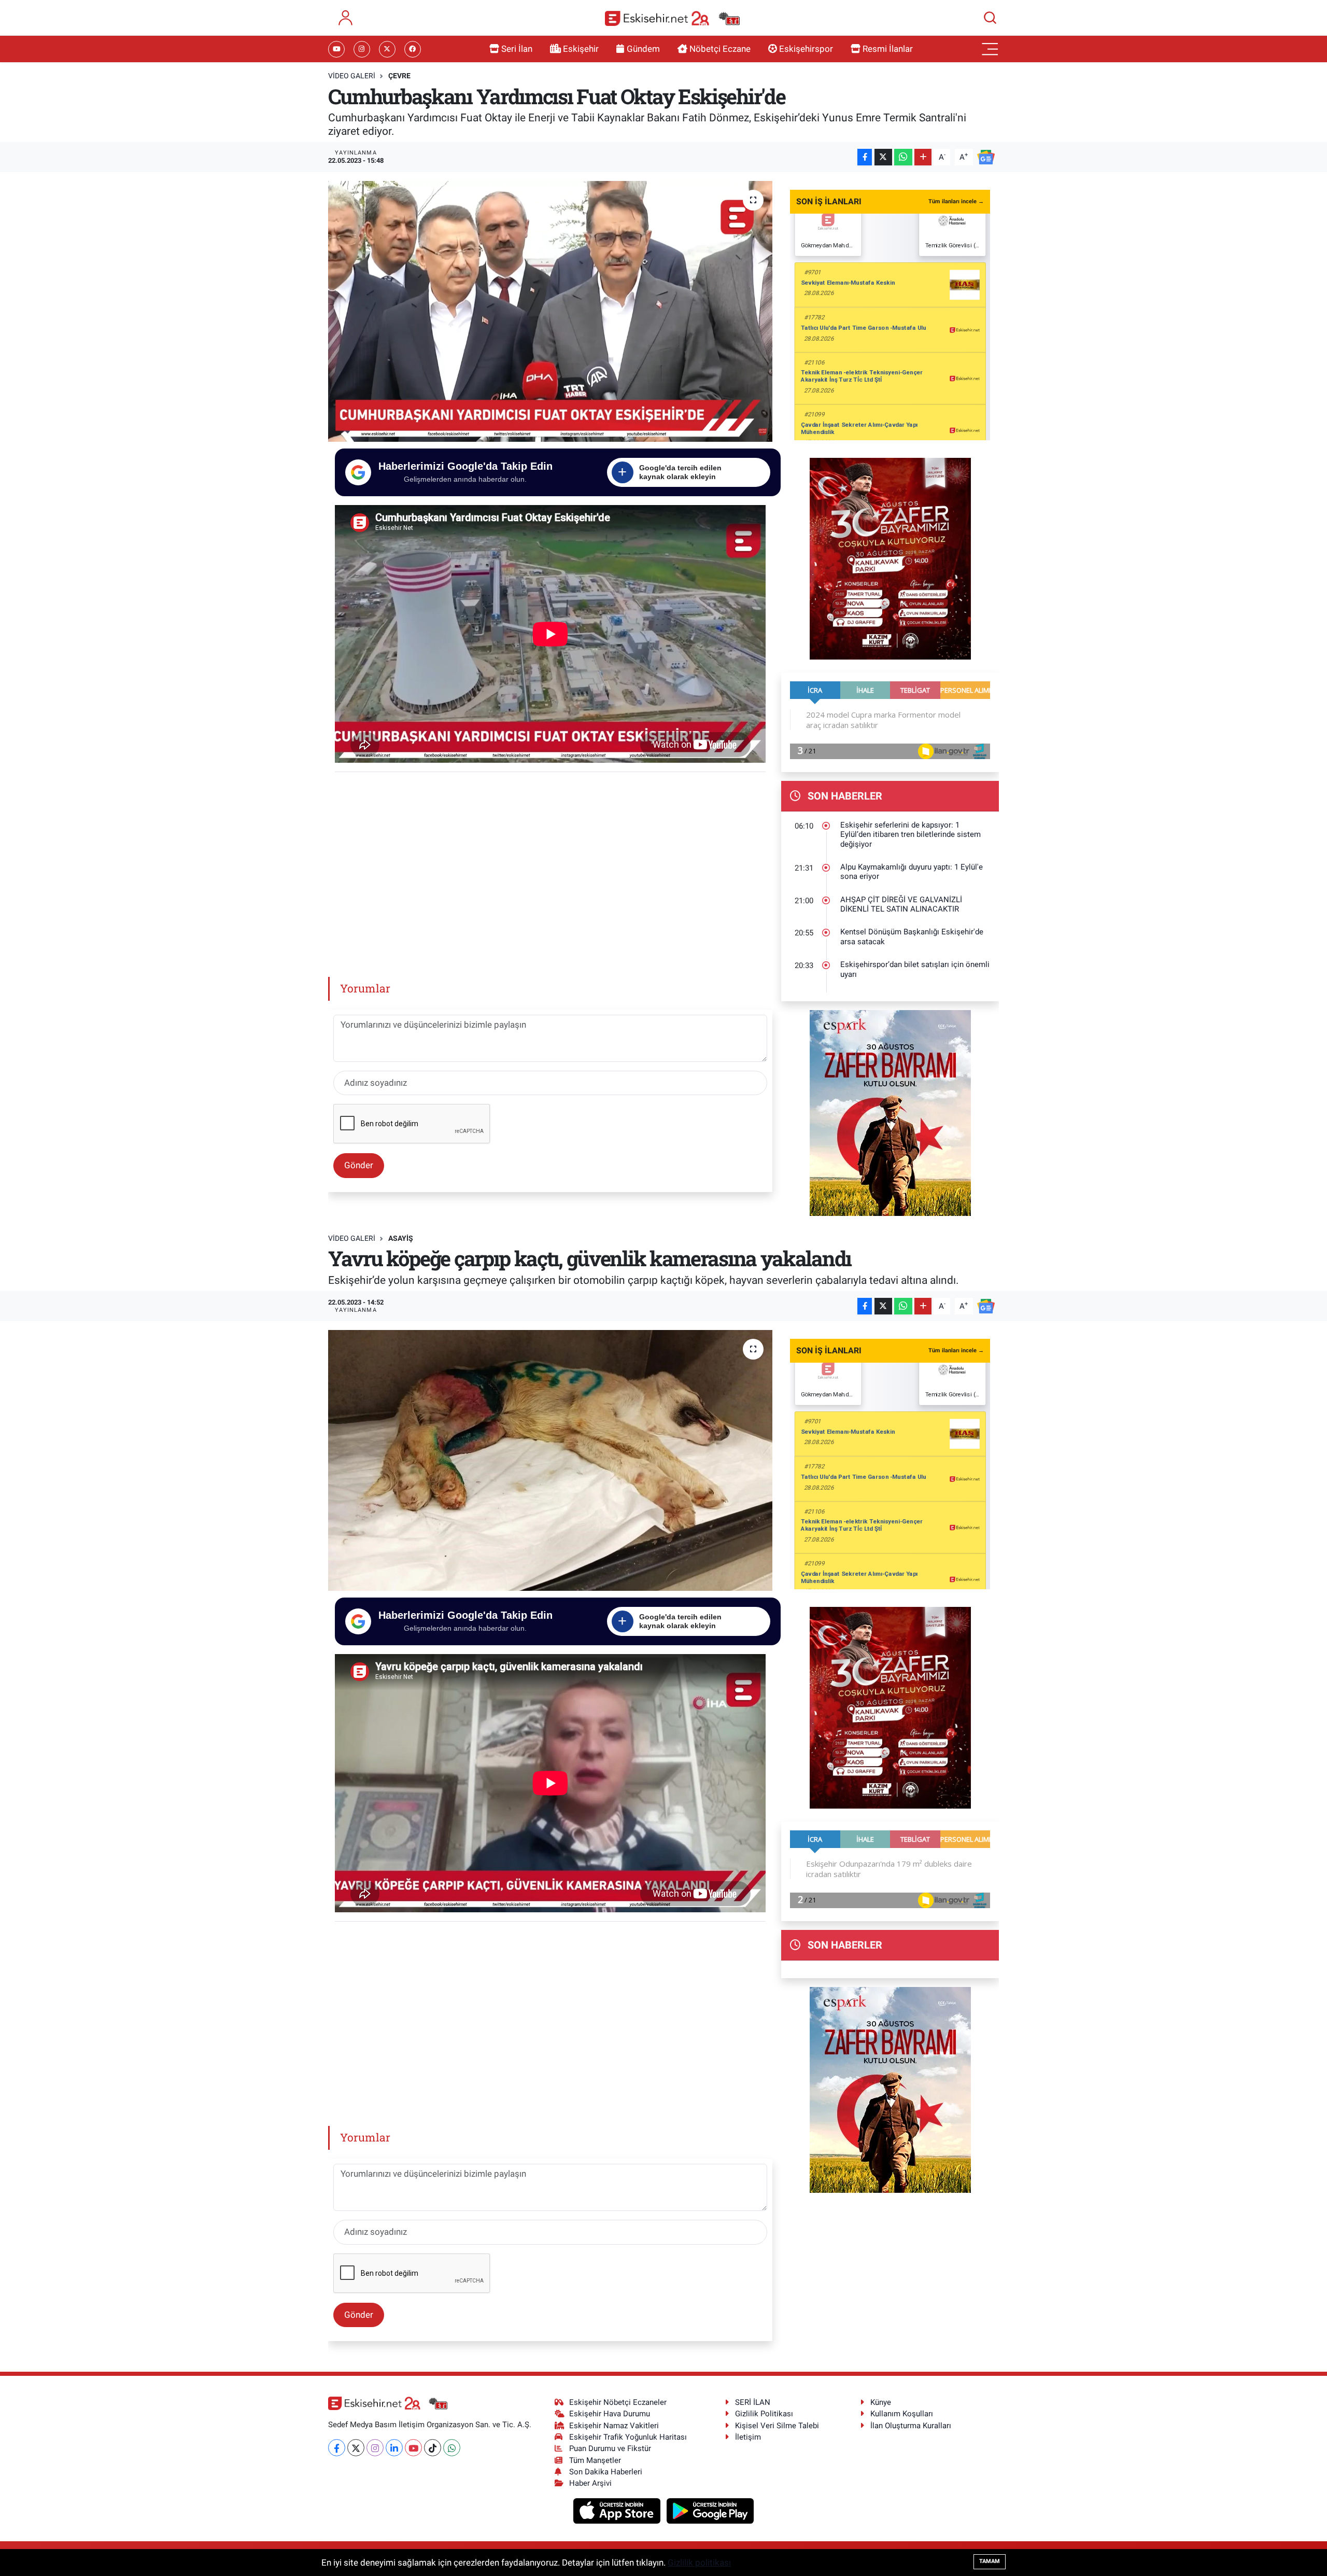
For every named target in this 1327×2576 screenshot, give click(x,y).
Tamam (990, 2561)
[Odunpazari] (890, 558)
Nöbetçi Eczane (720, 49)
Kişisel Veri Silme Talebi (777, 2426)
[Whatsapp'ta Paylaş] (903, 157)
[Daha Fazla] (923, 157)
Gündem (643, 49)
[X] (356, 2448)
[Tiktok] (433, 2448)
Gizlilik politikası (699, 2563)
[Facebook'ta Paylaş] (865, 157)
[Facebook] (337, 2448)
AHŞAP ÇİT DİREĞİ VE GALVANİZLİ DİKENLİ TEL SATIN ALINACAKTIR (901, 905)
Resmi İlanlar (888, 49)
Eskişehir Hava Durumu (610, 2414)
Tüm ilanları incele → (956, 201)
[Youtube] (413, 2448)
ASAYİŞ (401, 1238)
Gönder (359, 1165)
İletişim (748, 2437)
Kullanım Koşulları (902, 2414)
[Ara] (990, 18)
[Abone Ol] (986, 156)
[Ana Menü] (990, 49)
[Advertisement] (550, 871)
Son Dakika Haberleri (606, 2472)
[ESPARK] (890, 1112)
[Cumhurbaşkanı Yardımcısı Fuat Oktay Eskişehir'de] (550, 311)
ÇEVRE (399, 76)
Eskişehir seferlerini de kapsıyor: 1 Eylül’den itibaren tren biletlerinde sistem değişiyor (910, 835)
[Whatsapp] (452, 2448)
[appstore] (618, 2510)
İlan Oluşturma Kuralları (911, 2426)
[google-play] (710, 2510)
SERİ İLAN (753, 2402)
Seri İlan (517, 49)
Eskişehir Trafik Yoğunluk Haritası (628, 2437)
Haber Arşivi (590, 2483)
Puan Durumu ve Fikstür (610, 2448)
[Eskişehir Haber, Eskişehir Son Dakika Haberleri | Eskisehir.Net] (672, 18)
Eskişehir (581, 49)
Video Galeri (352, 76)
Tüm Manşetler (595, 2460)
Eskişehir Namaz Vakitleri (614, 2426)
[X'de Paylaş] (883, 157)
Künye (881, 2402)
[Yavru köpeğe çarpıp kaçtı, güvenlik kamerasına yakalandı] (550, 1460)
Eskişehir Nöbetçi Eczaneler (618, 2402)
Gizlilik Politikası (764, 2414)
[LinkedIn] (394, 2448)
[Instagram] (375, 2448)
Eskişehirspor (806, 49)
